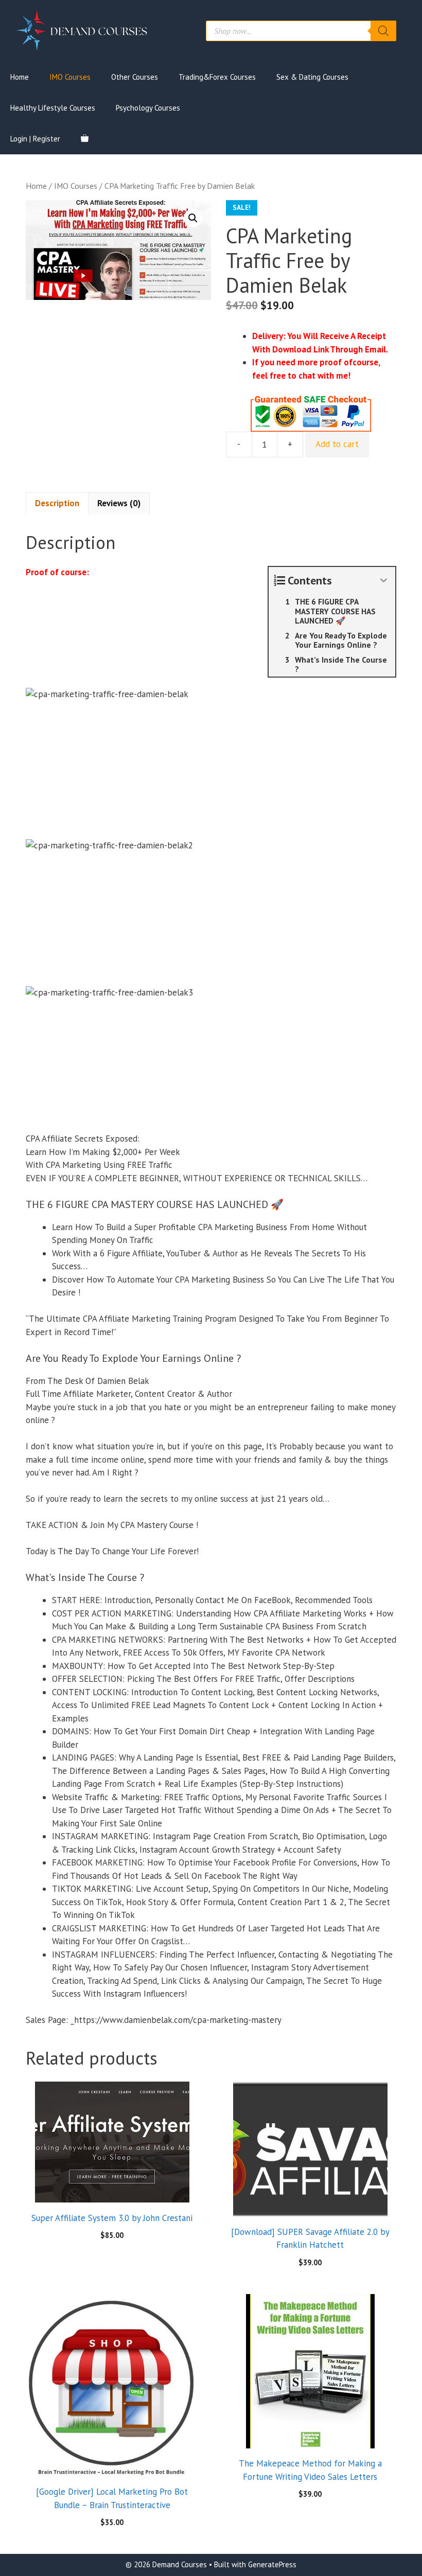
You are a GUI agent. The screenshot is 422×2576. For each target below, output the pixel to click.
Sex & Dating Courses (312, 77)
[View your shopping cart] (85, 139)
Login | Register (35, 139)
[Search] (383, 31)
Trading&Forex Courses (217, 77)
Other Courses (135, 77)
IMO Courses (70, 77)
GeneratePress (272, 2564)
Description (57, 503)
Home (20, 77)
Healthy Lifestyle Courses (53, 108)
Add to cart (337, 444)
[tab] (57, 504)
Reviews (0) (119, 503)
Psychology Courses (148, 108)
